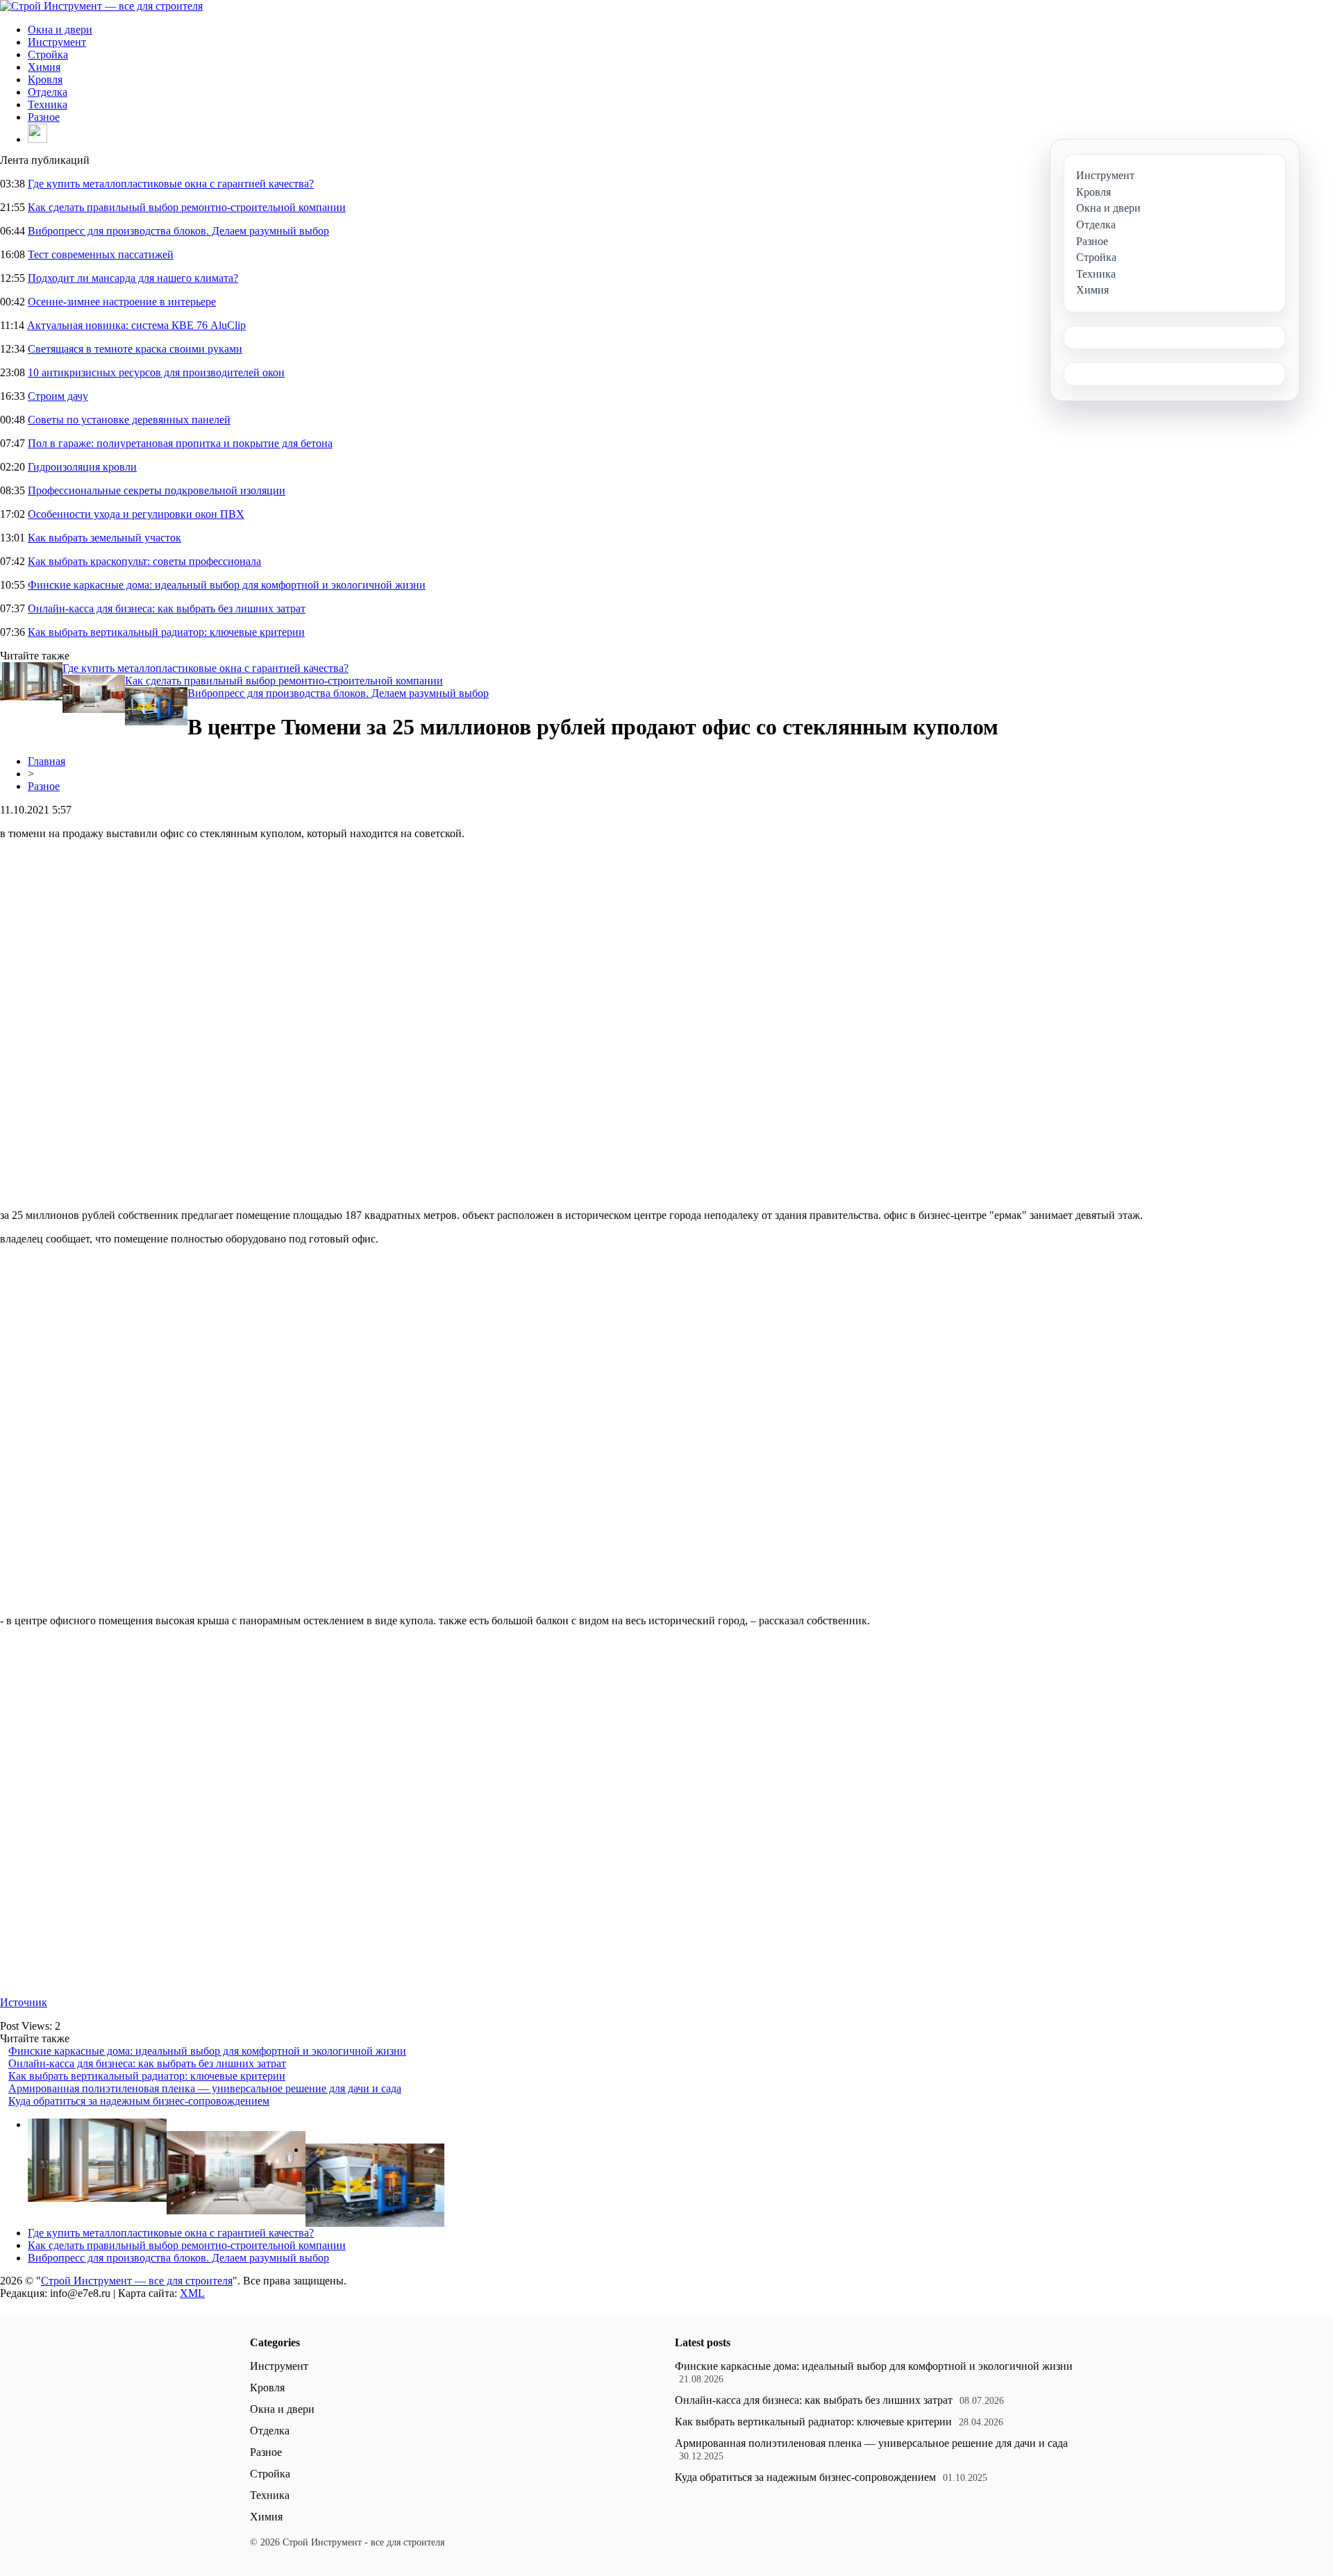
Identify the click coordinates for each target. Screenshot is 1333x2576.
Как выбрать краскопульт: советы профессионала (144, 561)
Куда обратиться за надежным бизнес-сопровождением (139, 2101)
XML (192, 2293)
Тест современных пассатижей (101, 254)
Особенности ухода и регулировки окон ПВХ (136, 514)
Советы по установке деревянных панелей (129, 420)
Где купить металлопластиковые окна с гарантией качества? (171, 184)
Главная (47, 761)
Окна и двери (60, 30)
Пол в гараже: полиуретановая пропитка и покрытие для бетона (180, 443)
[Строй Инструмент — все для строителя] (101, 6)
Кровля (45, 79)
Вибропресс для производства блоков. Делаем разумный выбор (178, 231)
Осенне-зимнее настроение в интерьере (122, 302)
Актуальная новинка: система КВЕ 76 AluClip (136, 325)
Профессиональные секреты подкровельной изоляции (157, 490)
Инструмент (57, 42)
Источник (24, 2002)
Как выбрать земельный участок (104, 538)
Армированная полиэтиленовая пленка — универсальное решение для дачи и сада (205, 2088)
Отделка (48, 92)
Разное (44, 117)
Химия (44, 67)
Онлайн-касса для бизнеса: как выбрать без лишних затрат (167, 608)
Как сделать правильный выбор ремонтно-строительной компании (187, 207)
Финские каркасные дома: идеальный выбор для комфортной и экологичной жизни (227, 585)
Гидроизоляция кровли (82, 467)
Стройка (48, 54)
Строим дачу (58, 396)
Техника (48, 104)
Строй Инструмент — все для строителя (137, 2281)
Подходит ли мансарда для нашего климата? (133, 278)
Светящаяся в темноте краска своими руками (135, 349)
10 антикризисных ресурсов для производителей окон (156, 372)
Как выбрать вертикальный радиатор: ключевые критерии (166, 632)
